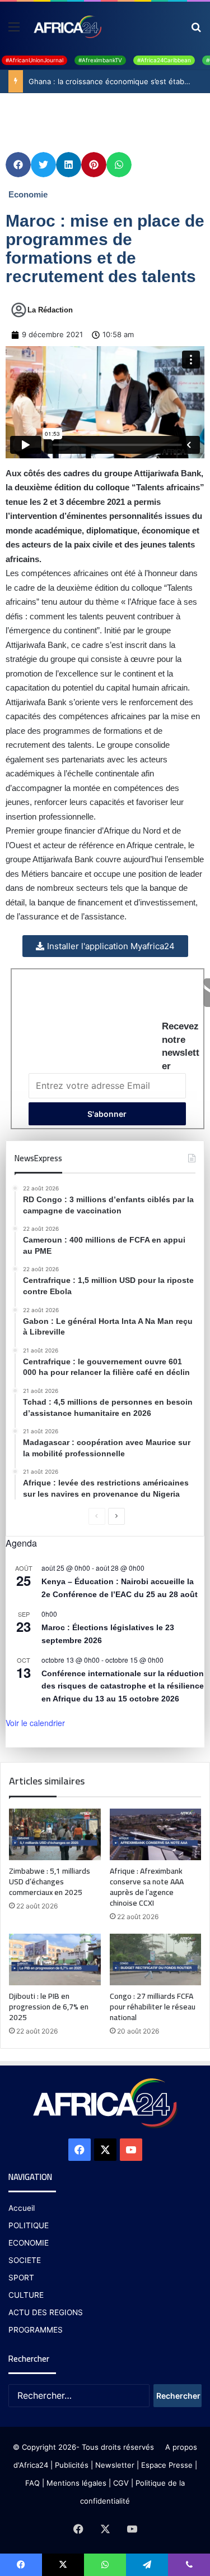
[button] (18, 165)
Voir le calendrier (35, 1723)
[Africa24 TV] (67, 26)
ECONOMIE (29, 2243)
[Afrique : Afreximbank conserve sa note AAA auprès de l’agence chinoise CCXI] (156, 1834)
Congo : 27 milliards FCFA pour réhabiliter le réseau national (153, 2007)
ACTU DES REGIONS (46, 2312)
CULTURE (26, 2295)
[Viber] (189, 2565)
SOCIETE (25, 2260)
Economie (28, 194)
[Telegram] (147, 2565)
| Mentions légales (74, 2483)
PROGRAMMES (36, 2330)
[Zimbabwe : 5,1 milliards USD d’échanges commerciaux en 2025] (55, 1834)
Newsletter (115, 2465)
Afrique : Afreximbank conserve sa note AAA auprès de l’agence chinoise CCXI (147, 1887)
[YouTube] (131, 2150)
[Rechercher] (196, 31)
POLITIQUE (29, 2225)
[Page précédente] (97, 1516)
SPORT (21, 2278)
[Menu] (14, 31)
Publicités (72, 2465)
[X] (105, 2150)
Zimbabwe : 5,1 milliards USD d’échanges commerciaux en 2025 (50, 1882)
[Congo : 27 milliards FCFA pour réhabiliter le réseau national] (156, 1959)
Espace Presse (166, 2465)
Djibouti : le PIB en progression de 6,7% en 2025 (49, 2007)
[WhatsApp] (105, 2565)
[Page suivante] (116, 1516)
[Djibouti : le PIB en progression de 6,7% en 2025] (55, 1959)
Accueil (22, 2208)
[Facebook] (80, 2150)
